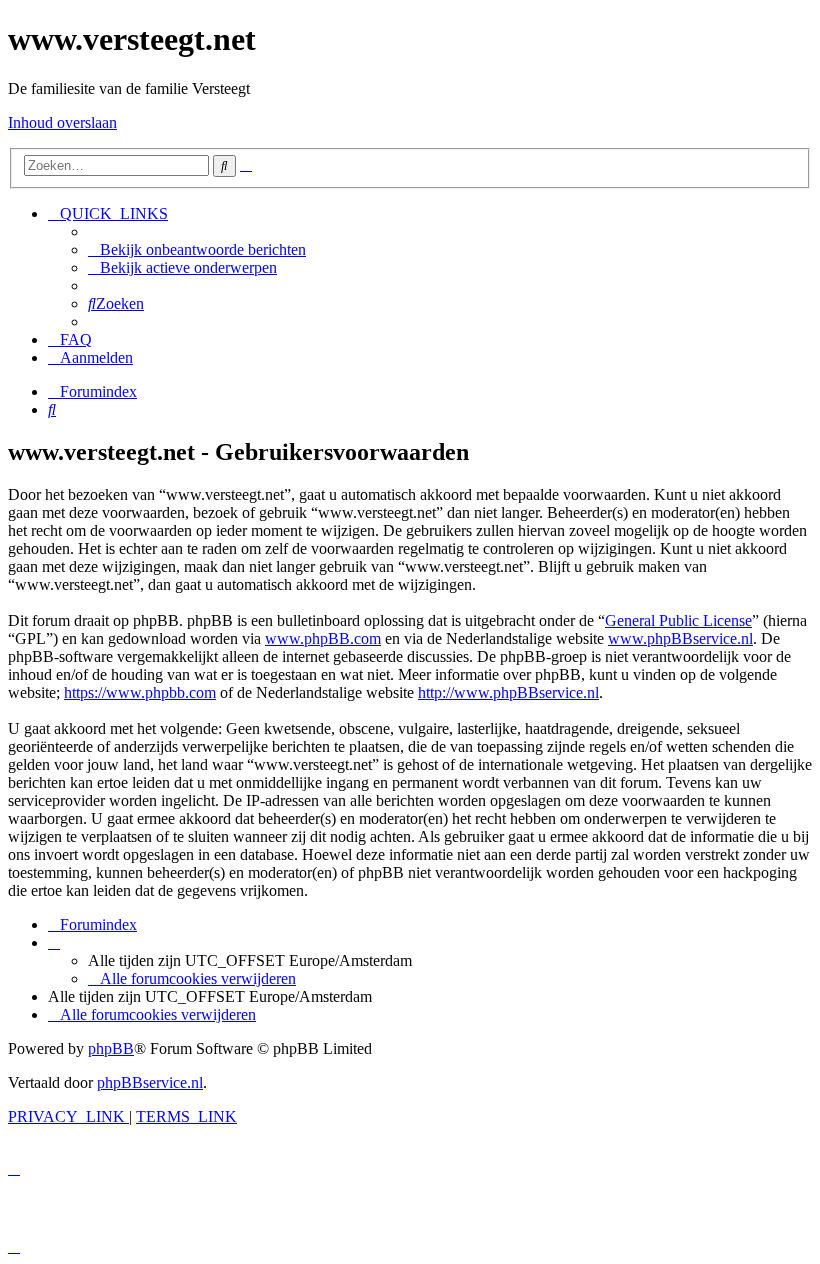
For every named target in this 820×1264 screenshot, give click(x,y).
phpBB (111, 1048)
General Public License (678, 620)
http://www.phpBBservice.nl (508, 692)
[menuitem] (197, 249)
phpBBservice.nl (150, 1082)
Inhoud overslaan (62, 122)
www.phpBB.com (323, 638)
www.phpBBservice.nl (680, 638)
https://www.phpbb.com (140, 692)
